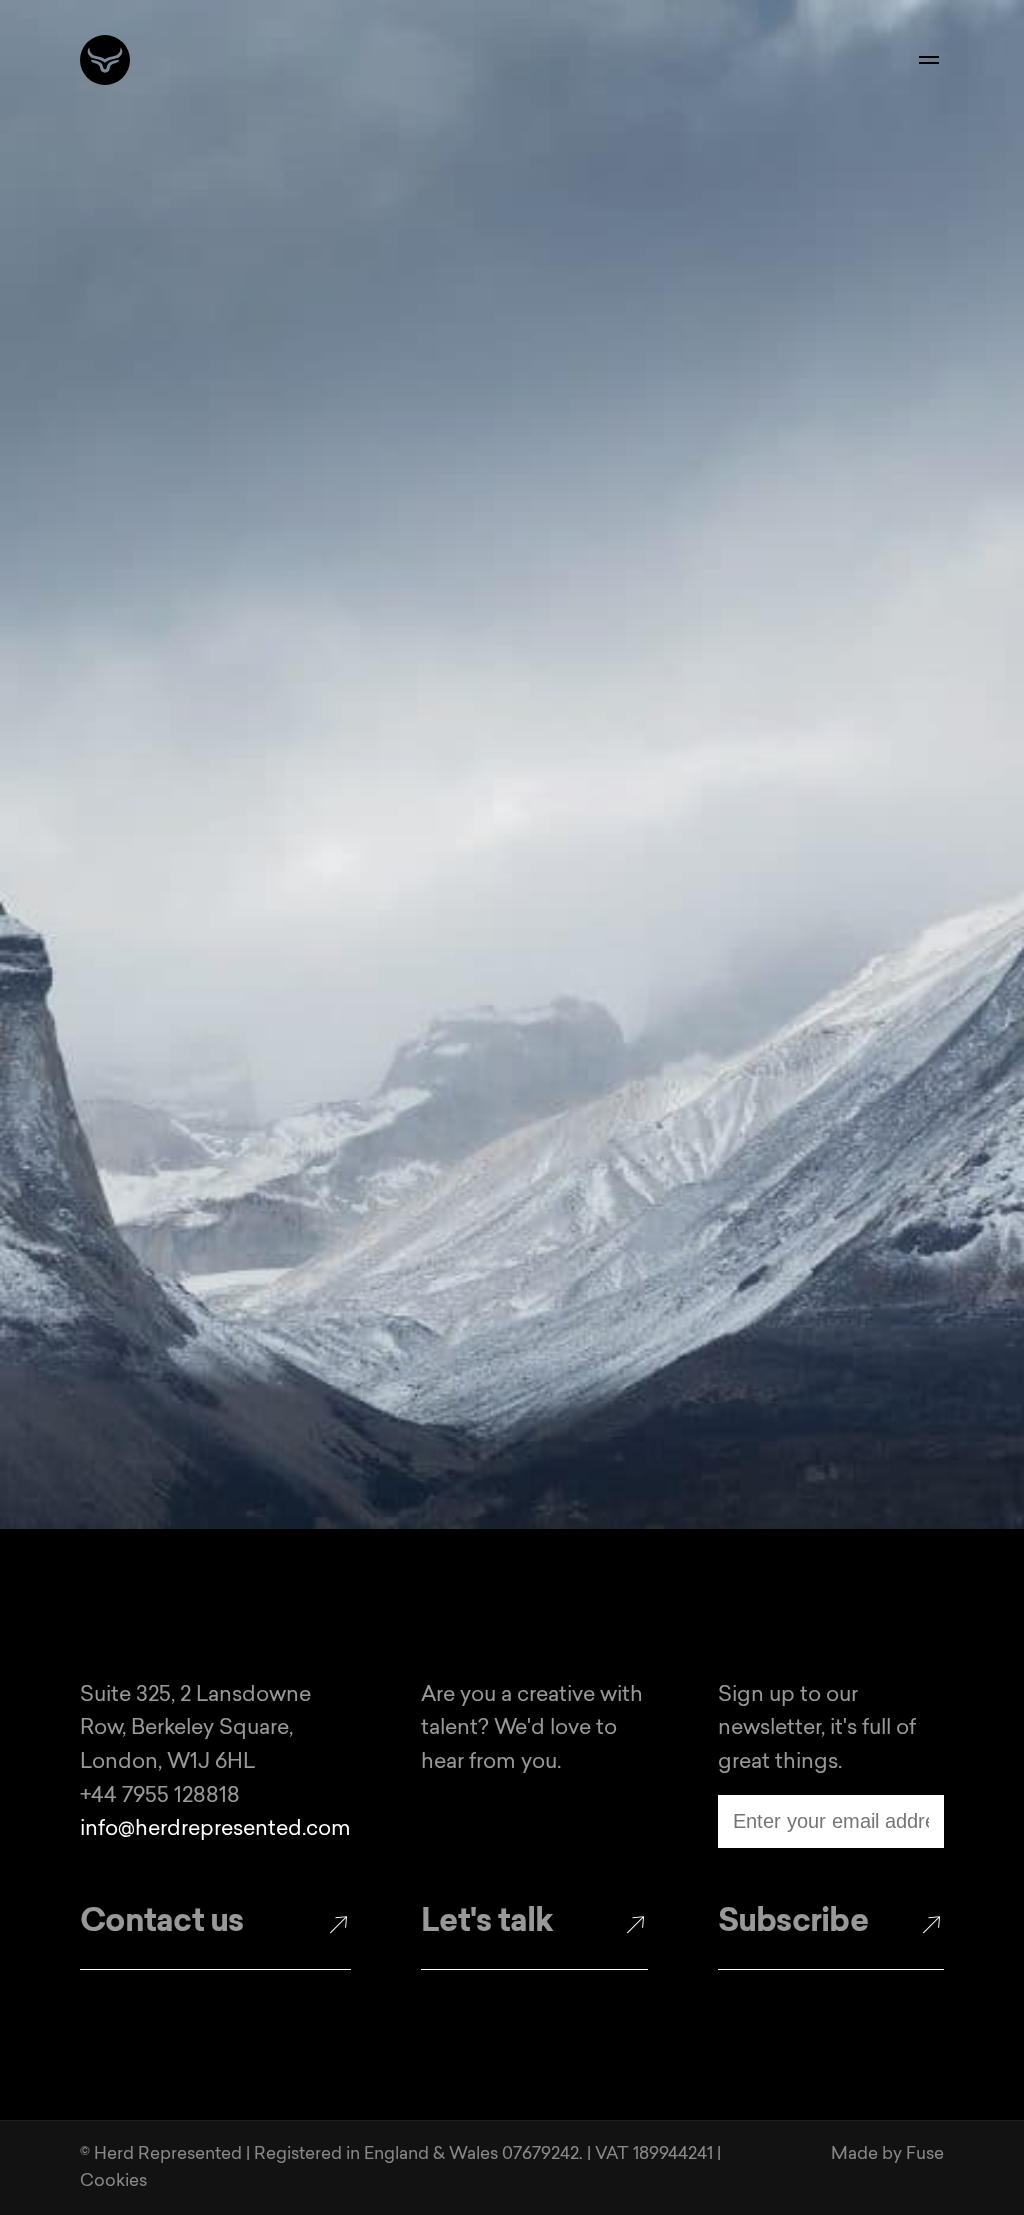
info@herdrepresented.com (215, 1829)
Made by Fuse (887, 2154)
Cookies (113, 2181)
